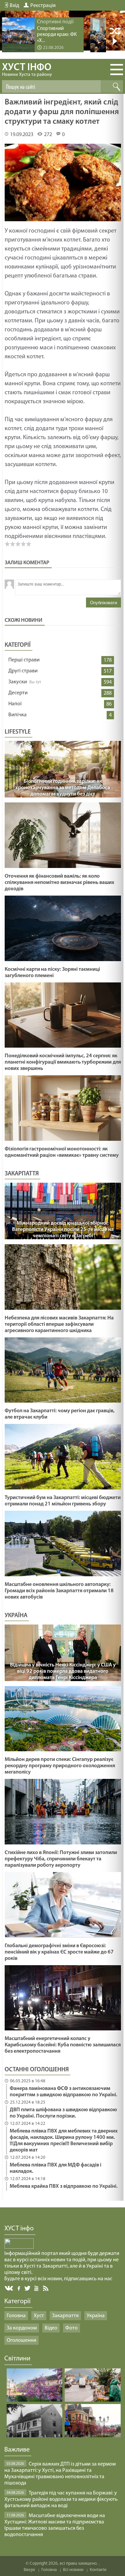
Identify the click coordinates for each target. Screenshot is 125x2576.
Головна (16, 2316)
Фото (71, 2328)
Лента (47, 2288)
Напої (15, 704)
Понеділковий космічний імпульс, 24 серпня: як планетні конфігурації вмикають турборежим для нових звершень (63, 1062)
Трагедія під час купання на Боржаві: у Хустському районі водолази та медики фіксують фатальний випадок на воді (61, 2499)
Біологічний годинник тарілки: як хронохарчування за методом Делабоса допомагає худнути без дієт (63, 788)
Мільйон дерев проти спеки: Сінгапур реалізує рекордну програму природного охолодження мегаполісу (60, 1766)
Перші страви (24, 660)
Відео (51, 2328)
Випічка (17, 715)
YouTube (37, 2288)
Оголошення (21, 2340)
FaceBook (19, 2288)
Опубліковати (103, 603)
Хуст (39, 2316)
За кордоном (22, 2328)
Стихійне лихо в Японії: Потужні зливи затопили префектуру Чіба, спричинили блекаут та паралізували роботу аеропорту (61, 1859)
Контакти (98, 2570)
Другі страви (23, 671)
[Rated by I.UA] (19, 2247)
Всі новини (73, 2570)
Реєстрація (43, 6)
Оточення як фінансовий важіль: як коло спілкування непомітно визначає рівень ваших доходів (59, 883)
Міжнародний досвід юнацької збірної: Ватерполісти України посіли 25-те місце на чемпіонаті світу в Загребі (63, 1230)
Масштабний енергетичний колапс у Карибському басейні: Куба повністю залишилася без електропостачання (63, 2045)
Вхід (14, 6)
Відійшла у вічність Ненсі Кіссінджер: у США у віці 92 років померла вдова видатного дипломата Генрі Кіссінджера (63, 1671)
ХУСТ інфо (27, 70)
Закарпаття (65, 2316)
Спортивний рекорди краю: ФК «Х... (57, 35)
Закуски (18, 682)
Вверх (29, 2570)
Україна (96, 2316)
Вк (9, 2288)
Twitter (27, 2288)
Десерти (18, 693)
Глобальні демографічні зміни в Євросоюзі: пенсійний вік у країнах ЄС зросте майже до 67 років (59, 1952)
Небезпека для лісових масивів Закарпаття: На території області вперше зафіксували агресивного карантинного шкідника (59, 1324)
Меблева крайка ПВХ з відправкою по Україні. (64, 2186)
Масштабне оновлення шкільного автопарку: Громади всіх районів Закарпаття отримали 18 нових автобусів (59, 1591)
